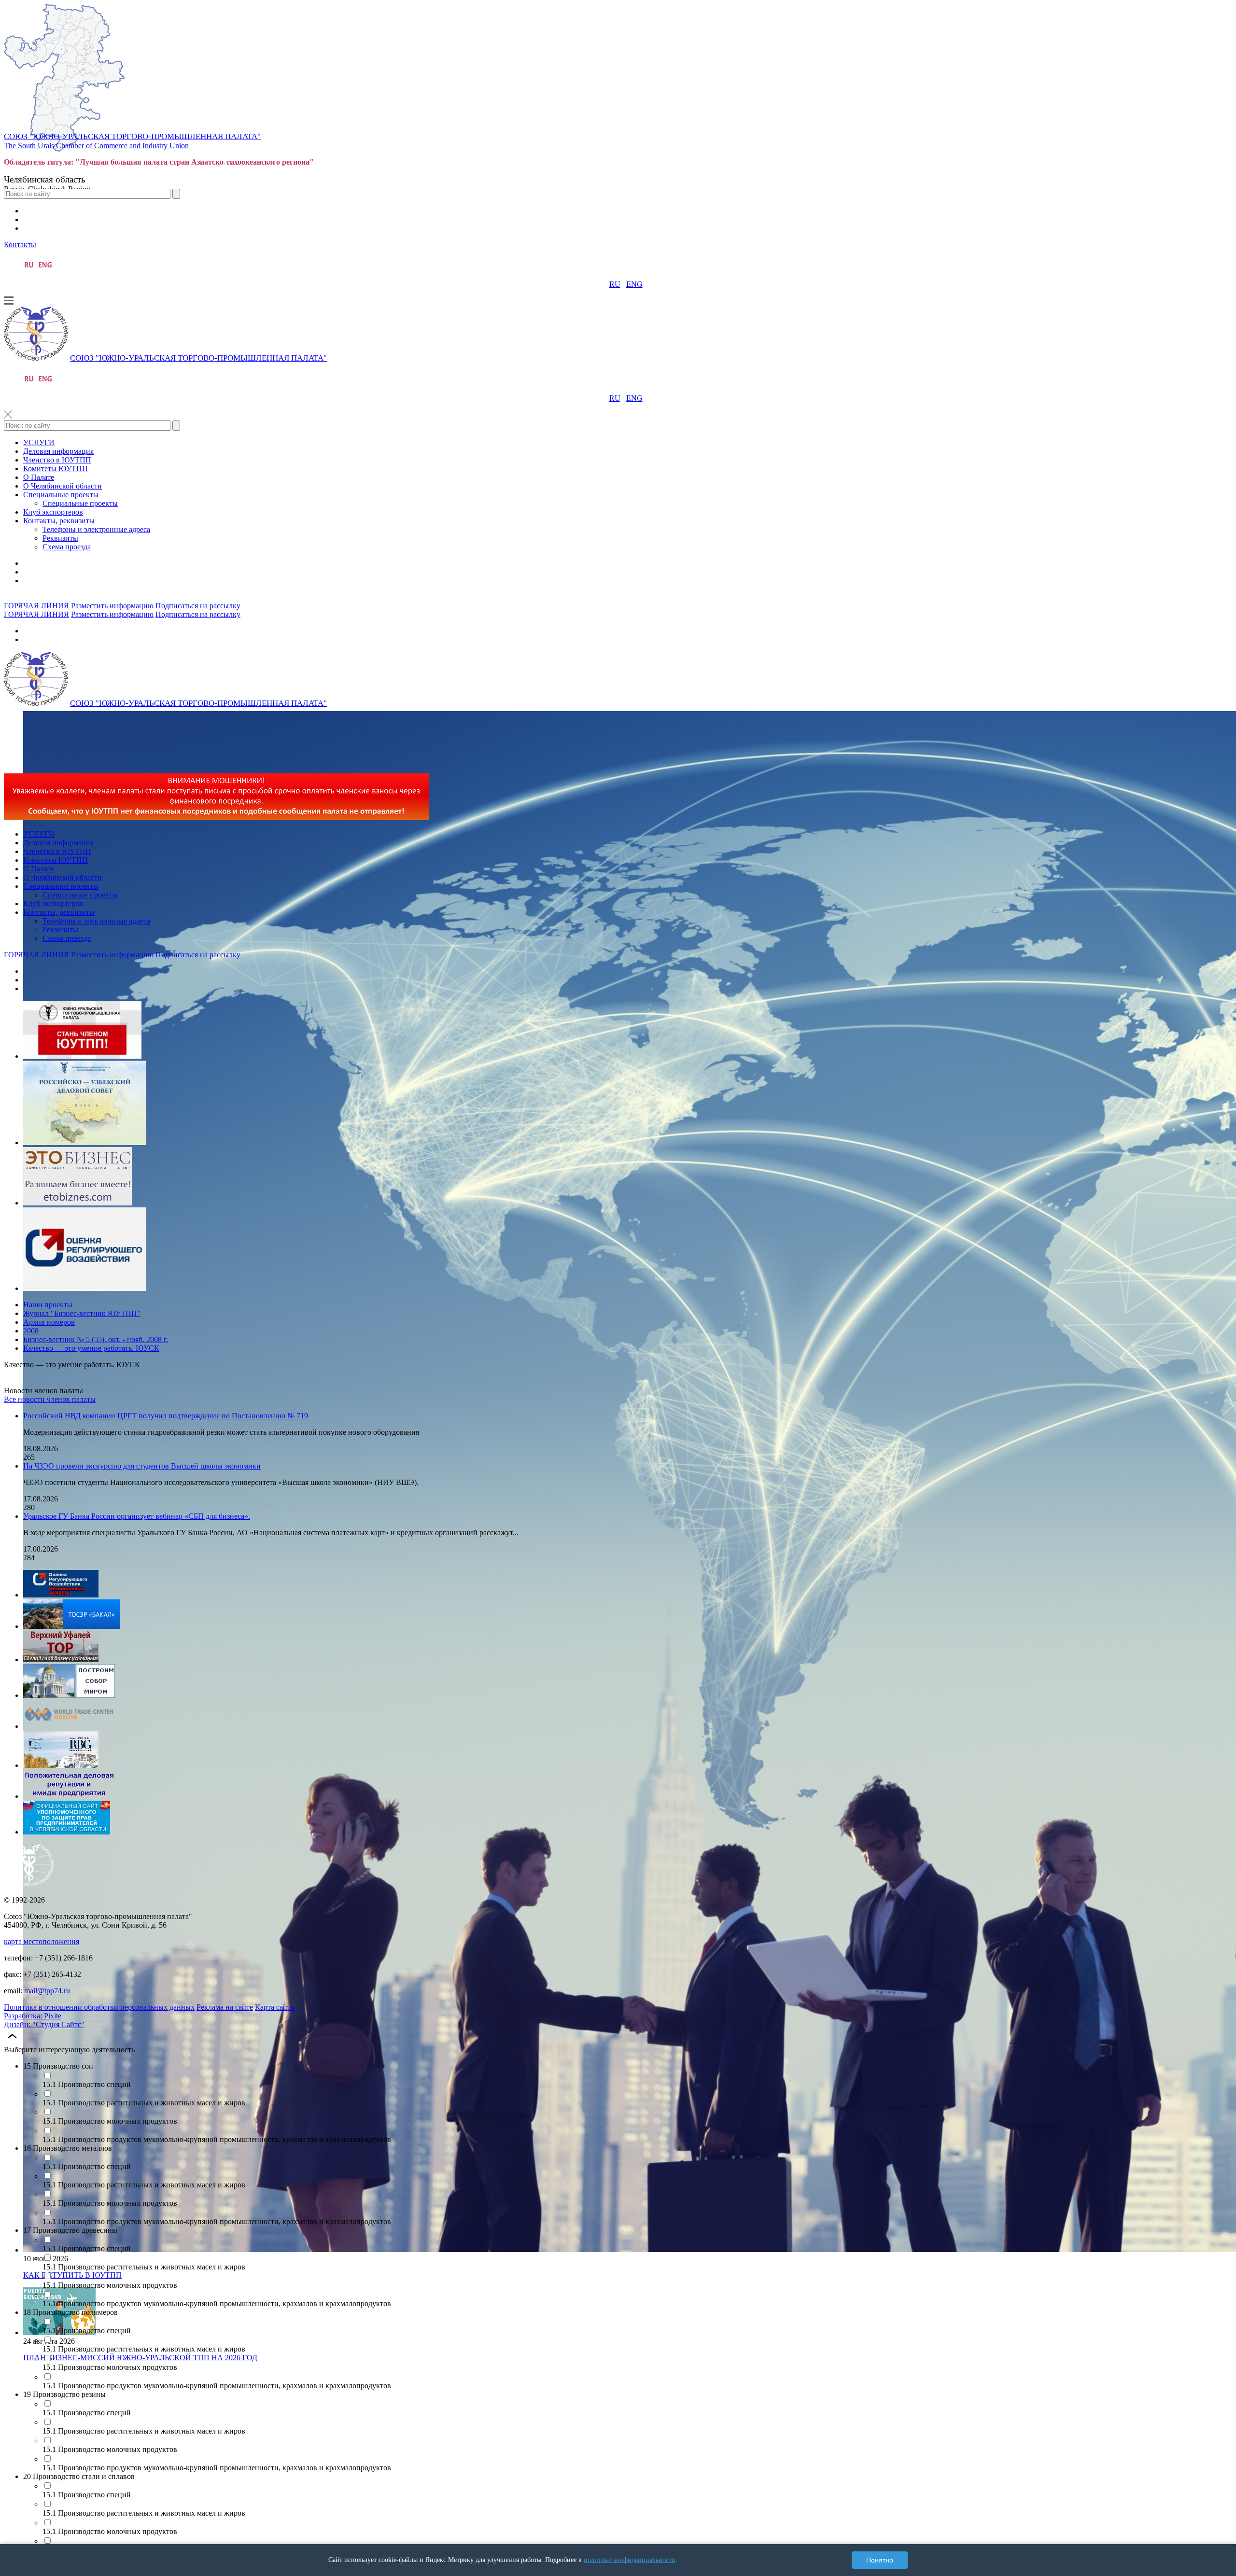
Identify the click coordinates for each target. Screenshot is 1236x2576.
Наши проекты (48, 1305)
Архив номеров (49, 1322)
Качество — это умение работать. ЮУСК (91, 1348)
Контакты (20, 245)
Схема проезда (67, 547)
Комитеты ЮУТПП (56, 469)
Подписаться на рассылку (198, 606)
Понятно (880, 2560)
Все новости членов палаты (50, 1399)
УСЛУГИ (39, 442)
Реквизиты (60, 538)
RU (615, 284)
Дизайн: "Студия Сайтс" (44, 2024)
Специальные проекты (61, 495)
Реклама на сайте (225, 2007)
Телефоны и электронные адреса (96, 529)
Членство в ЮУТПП (57, 460)
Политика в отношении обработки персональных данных (99, 2007)
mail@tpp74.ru (47, 1991)
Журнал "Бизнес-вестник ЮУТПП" (82, 1313)
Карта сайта (274, 2007)
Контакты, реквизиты (59, 521)
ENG (634, 284)
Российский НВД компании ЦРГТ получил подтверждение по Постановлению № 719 (166, 1416)
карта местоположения (42, 1941)
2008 (31, 1331)
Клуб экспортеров (53, 512)
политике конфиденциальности (630, 2560)
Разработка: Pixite (33, 2016)
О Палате (39, 477)
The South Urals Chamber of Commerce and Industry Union (96, 146)
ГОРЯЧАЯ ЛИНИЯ (36, 606)
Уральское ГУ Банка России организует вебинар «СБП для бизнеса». (137, 1516)
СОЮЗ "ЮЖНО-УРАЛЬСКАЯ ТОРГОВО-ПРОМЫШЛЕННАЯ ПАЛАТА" (132, 136)
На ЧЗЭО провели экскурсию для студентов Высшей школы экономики (142, 1466)
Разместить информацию (112, 606)
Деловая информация (58, 451)
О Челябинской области (63, 486)
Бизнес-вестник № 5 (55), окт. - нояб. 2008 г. (96, 1339)
